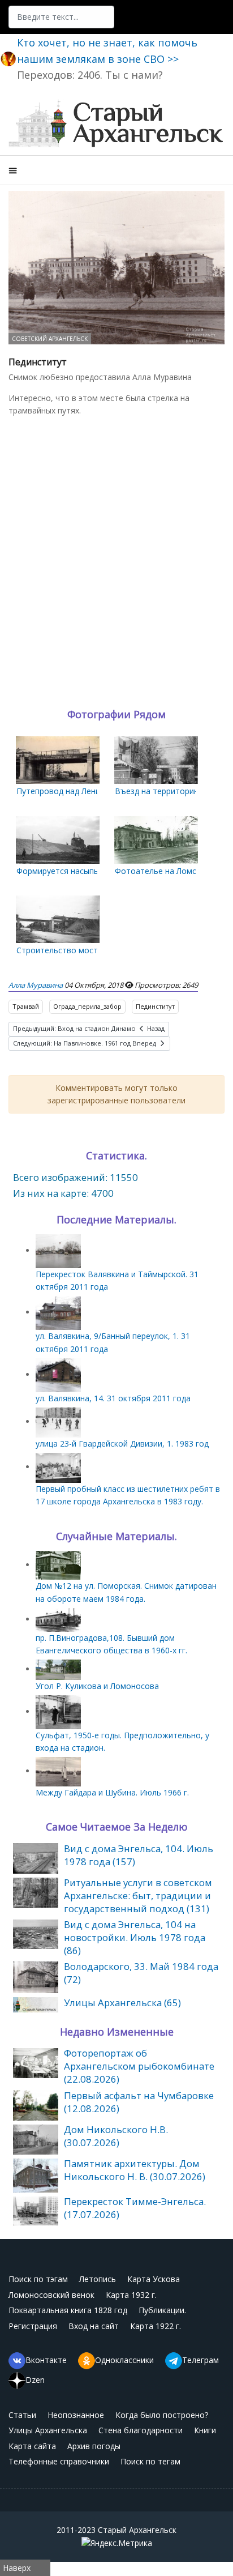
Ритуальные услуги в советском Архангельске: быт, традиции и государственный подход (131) (138, 1895)
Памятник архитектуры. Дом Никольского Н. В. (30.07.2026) (135, 2170)
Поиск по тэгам (38, 2279)
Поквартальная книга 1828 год (68, 2310)
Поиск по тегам (150, 2461)
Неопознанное (76, 2415)
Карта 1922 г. (156, 2326)
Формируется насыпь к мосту (73, 871)
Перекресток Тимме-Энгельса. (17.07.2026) (135, 2208)
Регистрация (33, 2326)
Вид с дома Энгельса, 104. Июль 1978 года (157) (139, 1855)
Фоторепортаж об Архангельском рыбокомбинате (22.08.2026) (139, 2066)
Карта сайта (32, 2446)
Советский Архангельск (50, 339)
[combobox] (61, 17)
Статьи (22, 2415)
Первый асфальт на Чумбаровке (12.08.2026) (139, 2102)
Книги (205, 2430)
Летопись (98, 2279)
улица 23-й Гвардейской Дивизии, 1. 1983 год (122, 1443)
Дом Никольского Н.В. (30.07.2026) (116, 2136)
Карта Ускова (154, 2279)
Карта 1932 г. (131, 2295)
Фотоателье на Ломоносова (170, 871)
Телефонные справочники (59, 2461)
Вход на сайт (94, 2326)
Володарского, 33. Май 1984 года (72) (141, 1973)
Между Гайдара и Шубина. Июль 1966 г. (112, 1792)
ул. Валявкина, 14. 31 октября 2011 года (113, 1398)
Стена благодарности (141, 2430)
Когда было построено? (162, 2415)
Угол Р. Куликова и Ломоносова (97, 1686)
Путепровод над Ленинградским (78, 791)
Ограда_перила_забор (87, 1006)
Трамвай (26, 1006)
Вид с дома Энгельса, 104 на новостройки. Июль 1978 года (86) (135, 1937)
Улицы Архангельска (48, 2430)
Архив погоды (94, 2446)
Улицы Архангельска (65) (122, 2003)
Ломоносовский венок (51, 2295)
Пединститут (155, 1006)
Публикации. (162, 2310)
